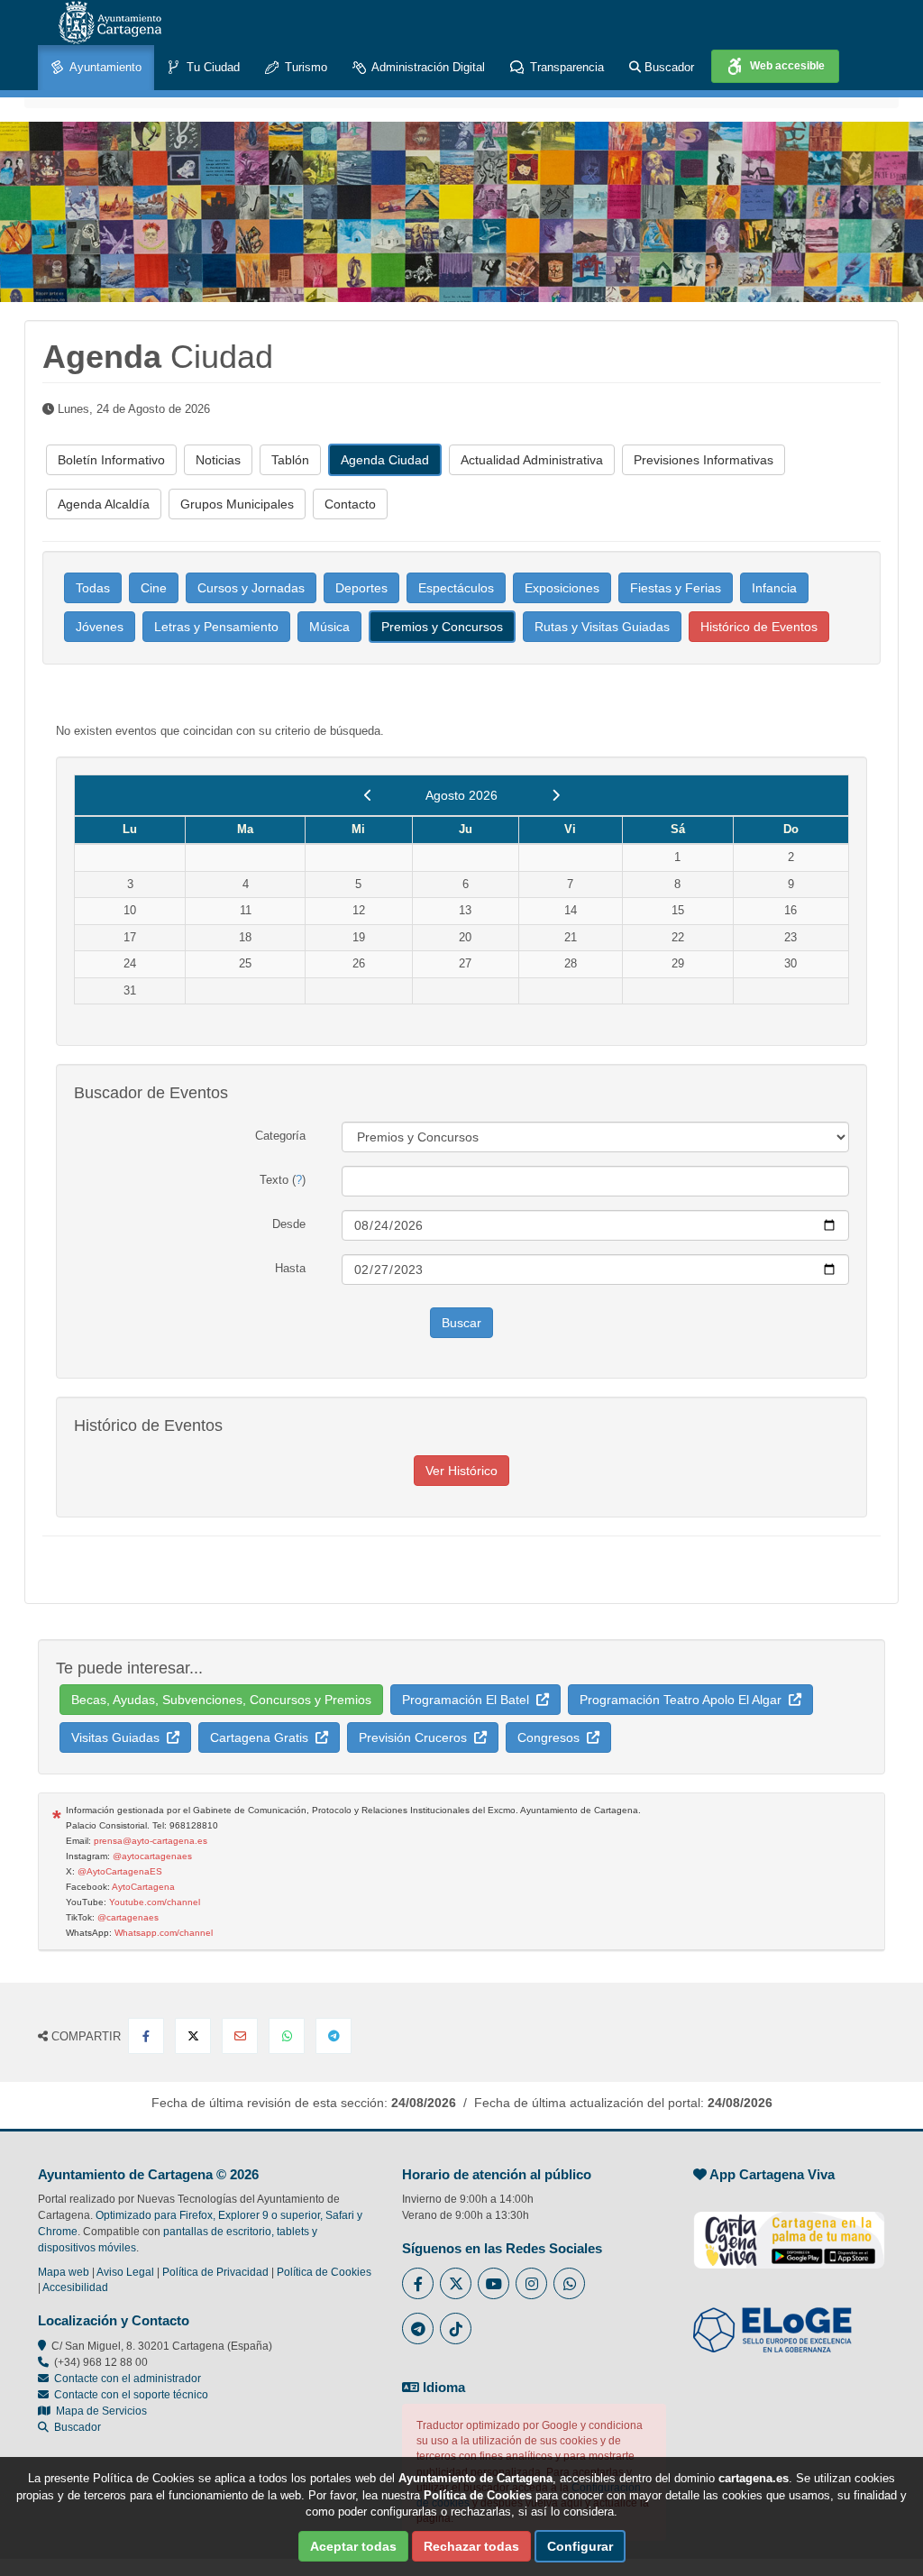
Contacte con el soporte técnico (131, 2395)
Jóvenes (100, 627)
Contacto (350, 504)
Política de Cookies (324, 2272)
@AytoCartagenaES (120, 1871)
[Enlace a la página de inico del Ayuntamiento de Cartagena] (110, 23)
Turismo (304, 67)
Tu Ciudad (211, 67)
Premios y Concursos (442, 627)
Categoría (280, 1136)
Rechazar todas (471, 2546)
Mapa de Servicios (99, 2411)
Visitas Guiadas (119, 1737)
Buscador (667, 67)
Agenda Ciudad (385, 460)
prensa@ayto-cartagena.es (151, 1841)
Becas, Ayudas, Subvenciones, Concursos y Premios (221, 1700)
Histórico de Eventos (759, 627)
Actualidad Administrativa (532, 460)
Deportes (361, 588)
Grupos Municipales (237, 504)
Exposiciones (562, 588)
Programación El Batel (469, 1700)
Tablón (290, 460)
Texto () (283, 1180)
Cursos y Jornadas (251, 588)
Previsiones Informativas (704, 460)
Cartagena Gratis (263, 1737)
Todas (93, 588)
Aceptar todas (353, 2546)
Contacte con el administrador (128, 2379)
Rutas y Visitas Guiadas (602, 627)
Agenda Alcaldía (104, 504)
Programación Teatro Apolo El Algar (684, 1700)
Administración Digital (427, 67)
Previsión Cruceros (416, 1737)
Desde (289, 1224)
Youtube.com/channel (155, 1902)
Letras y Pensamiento (216, 627)
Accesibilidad (75, 2287)
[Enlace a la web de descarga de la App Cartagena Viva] (789, 2231)
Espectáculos (456, 588)
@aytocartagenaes (152, 1856)
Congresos (552, 1737)
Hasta (290, 1268)
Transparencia (565, 67)
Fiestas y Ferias (676, 588)
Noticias (218, 460)
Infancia (774, 588)
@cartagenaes (128, 1917)
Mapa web (64, 2272)
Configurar (580, 2546)
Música (329, 627)
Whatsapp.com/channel (164, 1933)
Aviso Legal (125, 2272)
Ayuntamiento (104, 67)
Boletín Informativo (111, 460)
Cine (154, 588)
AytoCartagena (143, 1887)
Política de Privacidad (215, 2272)
